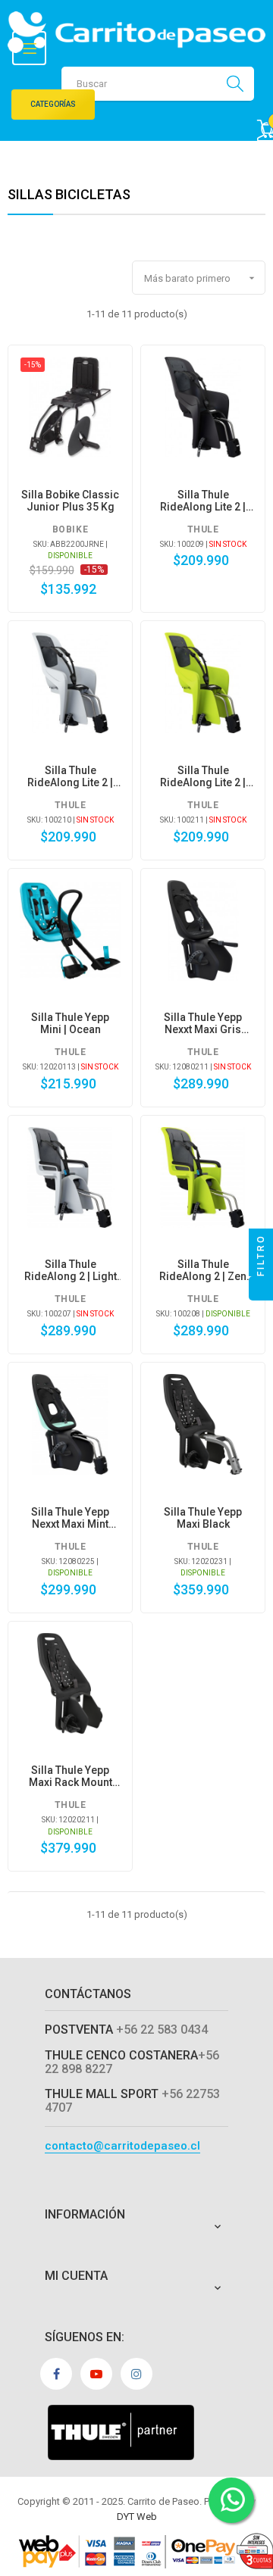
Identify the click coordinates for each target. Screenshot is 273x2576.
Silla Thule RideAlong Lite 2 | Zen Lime (203, 776)
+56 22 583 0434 (162, 2030)
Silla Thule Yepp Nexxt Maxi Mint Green (70, 1518)
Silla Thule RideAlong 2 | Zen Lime (203, 1270)
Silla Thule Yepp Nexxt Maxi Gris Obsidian (203, 1023)
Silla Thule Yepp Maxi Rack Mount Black (71, 1776)
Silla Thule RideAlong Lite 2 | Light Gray (70, 776)
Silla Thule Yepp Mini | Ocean (70, 1023)
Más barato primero (201, 278)
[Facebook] (56, 2374)
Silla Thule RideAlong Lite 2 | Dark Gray (203, 501)
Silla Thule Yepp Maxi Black (203, 1518)
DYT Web (137, 2517)
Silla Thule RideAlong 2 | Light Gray (71, 1270)
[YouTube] (96, 2374)
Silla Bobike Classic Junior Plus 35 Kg (70, 501)
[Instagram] (136, 2374)
